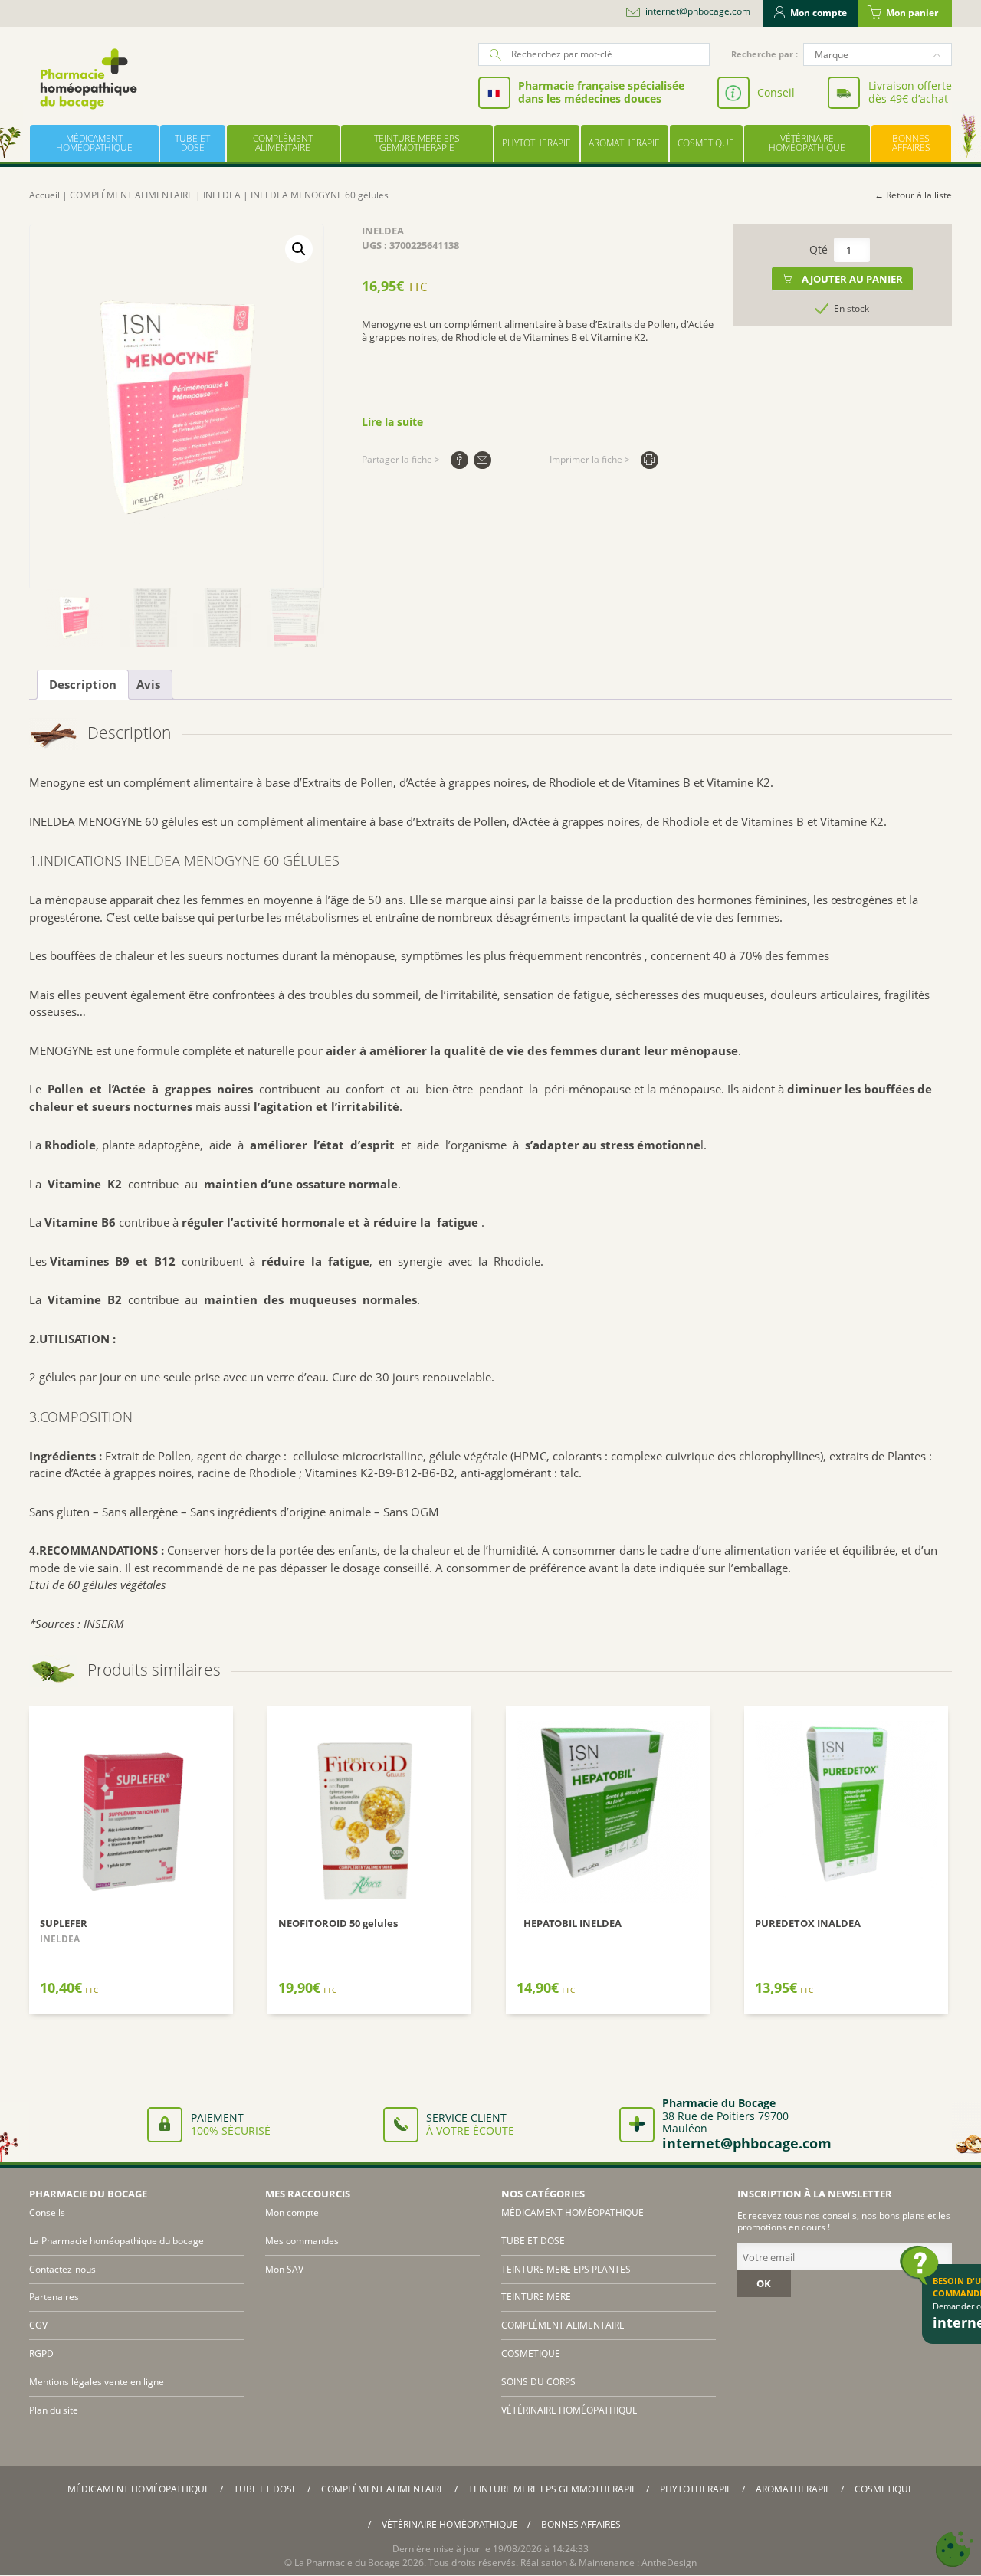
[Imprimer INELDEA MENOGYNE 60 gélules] (650, 460)
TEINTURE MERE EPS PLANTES (566, 2269)
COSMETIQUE (706, 143)
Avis (148, 684)
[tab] (83, 685)
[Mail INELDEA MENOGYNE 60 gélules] (482, 460)
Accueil (44, 195)
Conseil (776, 92)
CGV (38, 2325)
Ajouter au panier (852, 279)
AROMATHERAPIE (624, 143)
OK (764, 2283)
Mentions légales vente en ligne (97, 2382)
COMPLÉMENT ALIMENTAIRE (283, 143)
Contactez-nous (62, 2269)
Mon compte (819, 13)
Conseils (47, 2212)
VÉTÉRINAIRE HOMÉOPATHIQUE (807, 143)
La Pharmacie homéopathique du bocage (116, 2241)
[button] (299, 249)
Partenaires (54, 2297)
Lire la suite (392, 422)
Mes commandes (302, 2241)
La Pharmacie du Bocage (347, 2563)
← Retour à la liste (913, 195)
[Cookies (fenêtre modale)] (954, 2550)
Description (83, 684)
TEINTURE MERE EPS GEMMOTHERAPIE (417, 143)
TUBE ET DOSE (192, 143)
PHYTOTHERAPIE (536, 143)
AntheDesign (669, 2563)
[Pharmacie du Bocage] (87, 79)
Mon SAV (284, 2269)
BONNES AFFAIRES (911, 143)
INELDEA (222, 195)
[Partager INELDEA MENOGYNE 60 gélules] (459, 460)
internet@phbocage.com (698, 11)
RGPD (41, 2353)
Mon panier (912, 13)
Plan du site (54, 2410)
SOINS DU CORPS (538, 2382)
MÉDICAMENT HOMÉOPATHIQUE (94, 143)
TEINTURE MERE (536, 2297)
